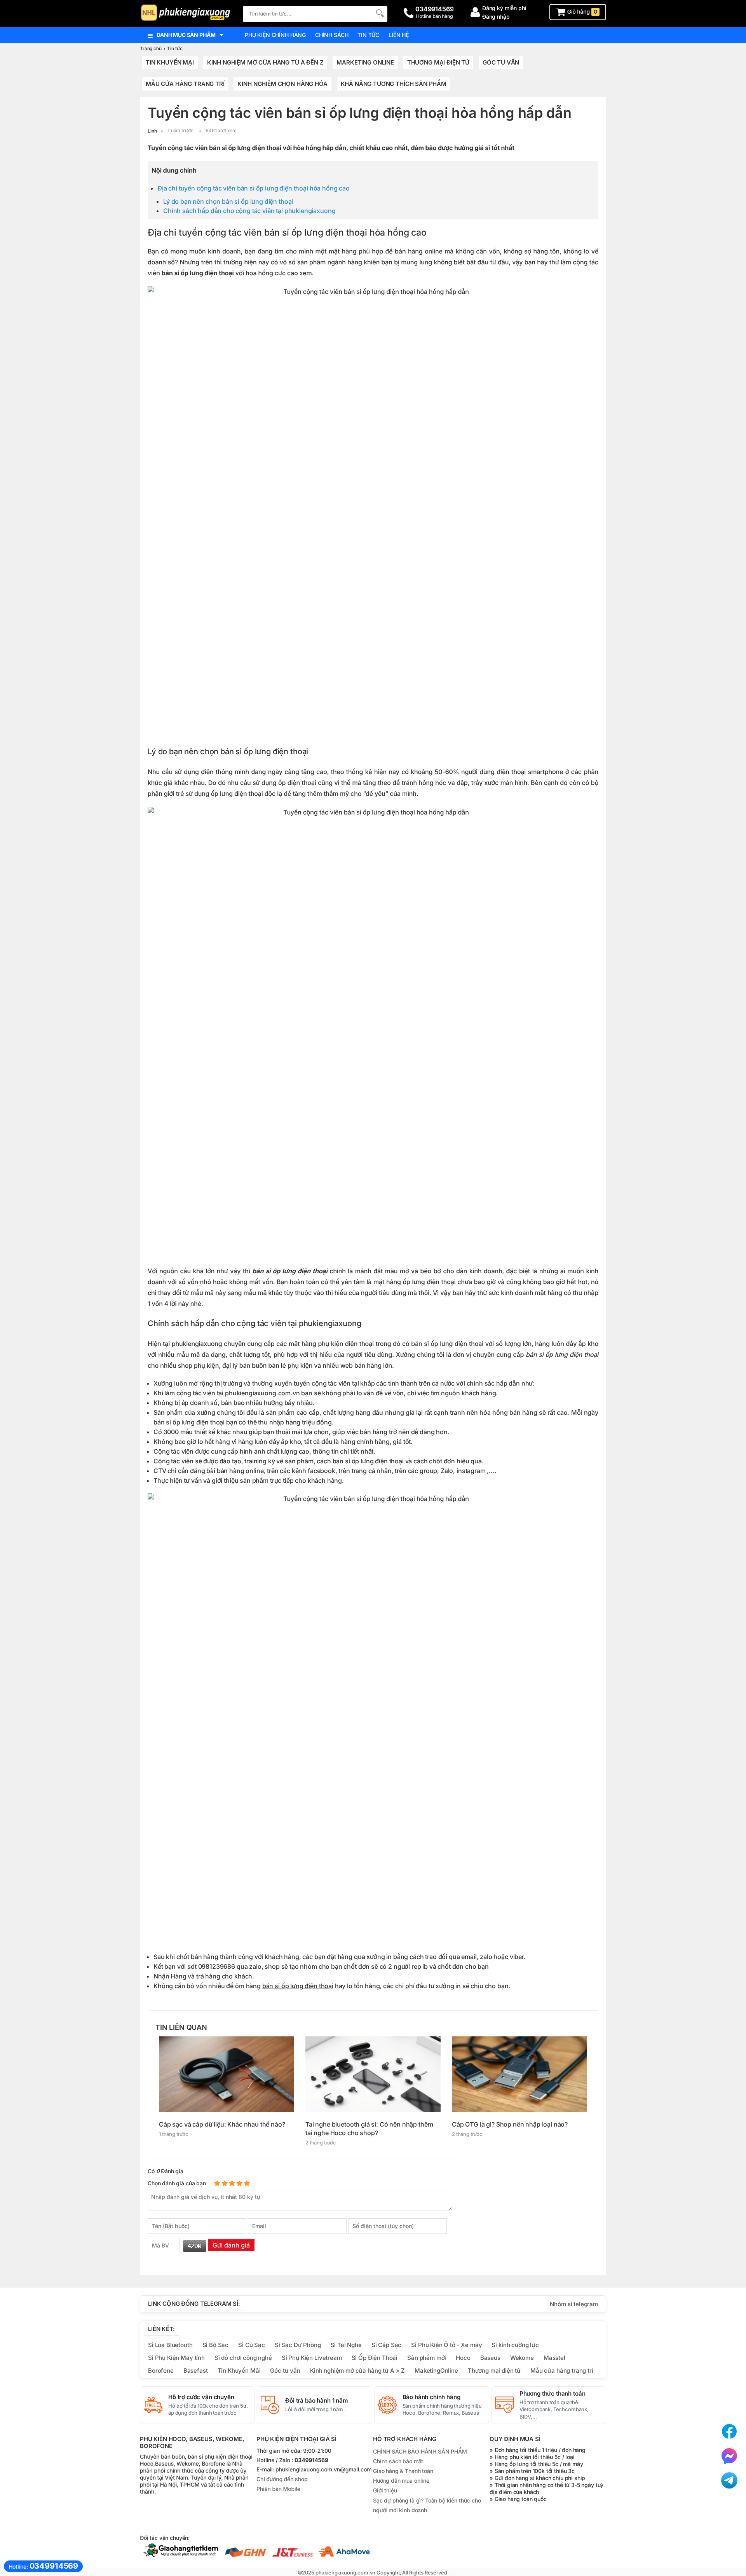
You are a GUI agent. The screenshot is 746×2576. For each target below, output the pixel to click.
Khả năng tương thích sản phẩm (394, 84)
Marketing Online (365, 62)
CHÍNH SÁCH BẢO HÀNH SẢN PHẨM (420, 2451)
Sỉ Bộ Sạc (216, 2345)
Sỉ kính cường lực (515, 2345)
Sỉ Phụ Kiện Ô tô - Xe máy (446, 2345)
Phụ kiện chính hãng (275, 35)
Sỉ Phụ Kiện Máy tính (176, 2358)
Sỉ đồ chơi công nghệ (243, 2358)
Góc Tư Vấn (501, 62)
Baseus (490, 2358)
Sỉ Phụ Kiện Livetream (312, 2358)
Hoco (463, 2358)
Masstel (554, 2358)
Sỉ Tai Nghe (346, 2345)
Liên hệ (399, 35)
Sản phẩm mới (427, 2358)
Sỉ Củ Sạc (252, 2345)
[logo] (187, 13)
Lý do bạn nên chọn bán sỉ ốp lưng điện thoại (228, 201)
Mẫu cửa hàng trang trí (185, 84)
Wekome (522, 2358)
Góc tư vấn (285, 2371)
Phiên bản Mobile (278, 2489)
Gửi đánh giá (231, 2245)
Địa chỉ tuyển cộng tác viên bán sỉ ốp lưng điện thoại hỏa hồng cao (254, 188)
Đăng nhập (496, 17)
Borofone (161, 2371)
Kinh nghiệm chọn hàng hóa (282, 84)
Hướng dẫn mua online (401, 2481)
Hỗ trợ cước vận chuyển (201, 2397)
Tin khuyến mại (170, 62)
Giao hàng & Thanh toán (403, 2471)
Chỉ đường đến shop (282, 2479)
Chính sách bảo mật (398, 2461)
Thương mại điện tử (438, 62)
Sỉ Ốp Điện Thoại (375, 2358)
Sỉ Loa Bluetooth (170, 2345)
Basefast (196, 2371)
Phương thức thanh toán (553, 2394)
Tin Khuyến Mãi (239, 2371)
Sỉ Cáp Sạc (386, 2345)
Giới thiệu (385, 2490)
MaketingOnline (436, 2371)
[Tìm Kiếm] (379, 13)
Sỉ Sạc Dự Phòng (298, 2345)
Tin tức (368, 35)
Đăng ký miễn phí (504, 8)
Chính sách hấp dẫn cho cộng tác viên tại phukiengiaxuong (249, 211)
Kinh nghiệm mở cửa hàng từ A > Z (357, 2371)
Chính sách (332, 35)
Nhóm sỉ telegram (574, 2304)
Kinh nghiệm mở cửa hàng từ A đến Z (265, 62)
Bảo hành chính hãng (431, 2397)
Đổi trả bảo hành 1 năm (317, 2401)
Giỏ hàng (581, 12)
